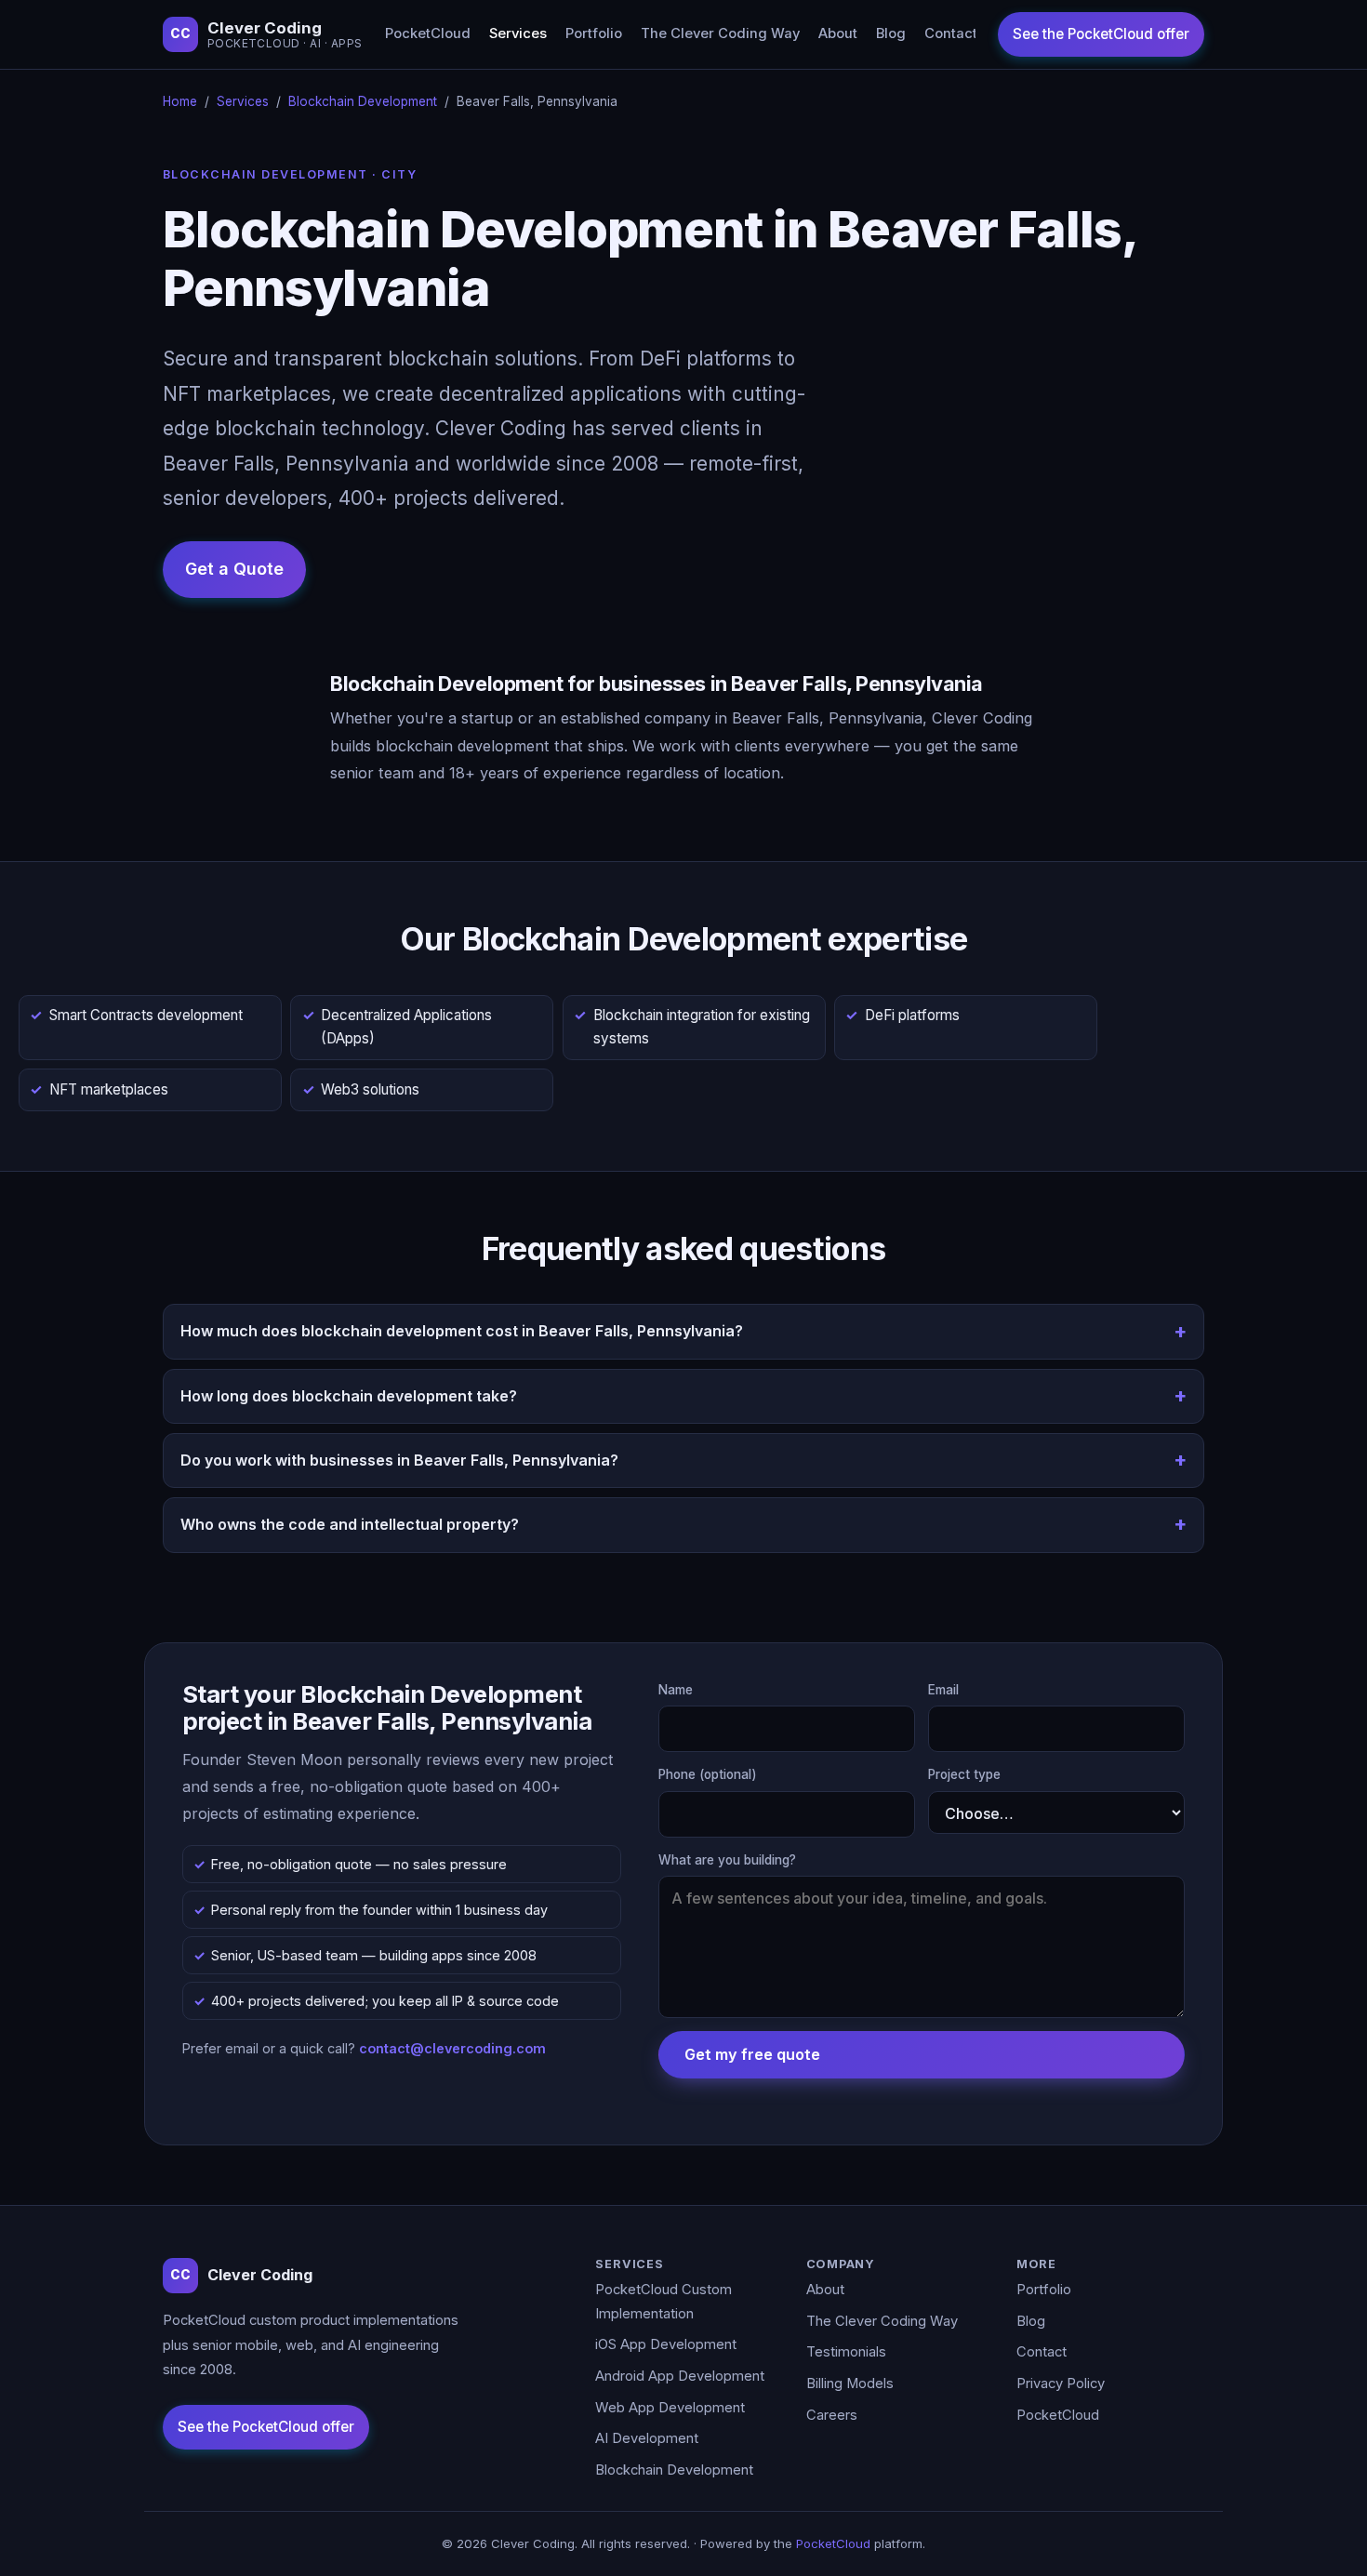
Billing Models (850, 2383)
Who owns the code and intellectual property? (350, 1524)
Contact (951, 33)
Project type (964, 1774)
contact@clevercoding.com (452, 2048)
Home (180, 101)
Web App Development (670, 2408)
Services (518, 33)
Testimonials (846, 2352)
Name (676, 1690)
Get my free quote (752, 2054)
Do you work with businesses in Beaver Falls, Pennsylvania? (399, 1460)
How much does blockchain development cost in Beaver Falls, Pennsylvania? (462, 1331)
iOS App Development (666, 2344)
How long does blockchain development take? (349, 1396)
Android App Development (680, 2376)
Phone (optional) (708, 1774)
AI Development (647, 2438)
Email (943, 1690)
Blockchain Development (363, 101)
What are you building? (727, 1860)
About (838, 33)
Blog (891, 33)
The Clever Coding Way (720, 33)
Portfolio (594, 33)
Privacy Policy (1061, 2383)
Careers (832, 2415)
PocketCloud (428, 33)
